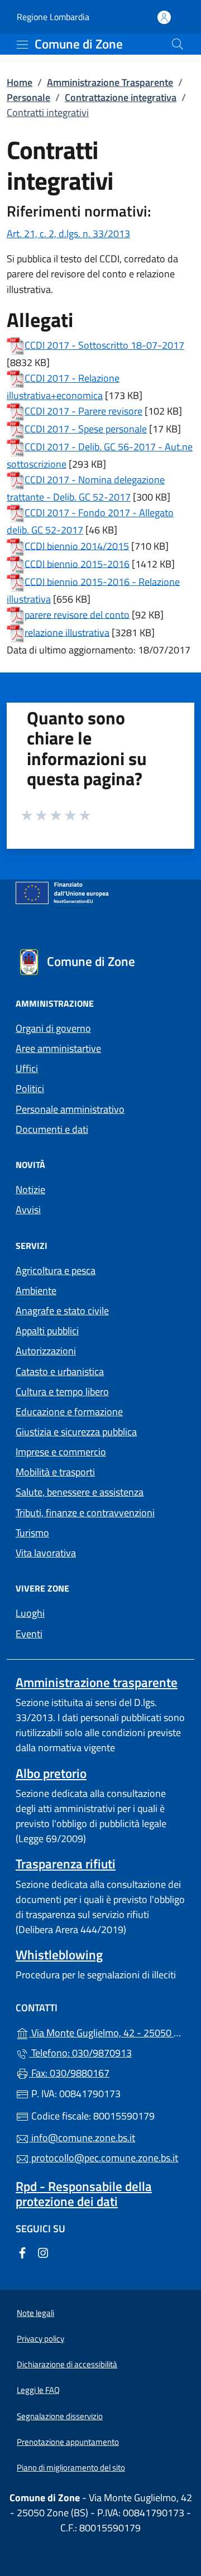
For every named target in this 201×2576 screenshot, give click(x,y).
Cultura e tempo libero (62, 1392)
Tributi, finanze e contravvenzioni (85, 1513)
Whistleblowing (59, 1955)
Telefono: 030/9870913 (80, 2053)
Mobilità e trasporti (55, 1472)
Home (20, 82)
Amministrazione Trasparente (110, 82)
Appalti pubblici (47, 1331)
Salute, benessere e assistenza (80, 1492)
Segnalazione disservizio (60, 2416)
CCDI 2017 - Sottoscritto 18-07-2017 (104, 345)
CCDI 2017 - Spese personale (86, 429)
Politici (30, 1088)
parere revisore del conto (77, 614)
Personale (28, 97)
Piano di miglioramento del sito (71, 2467)
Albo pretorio (51, 1773)
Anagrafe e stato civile (62, 1311)
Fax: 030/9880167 (69, 2073)
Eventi (29, 1634)
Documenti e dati (52, 1129)
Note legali (35, 2313)
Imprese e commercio (61, 1452)
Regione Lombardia (53, 17)
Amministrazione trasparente (97, 1682)
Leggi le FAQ (38, 2390)
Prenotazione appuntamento (68, 2442)
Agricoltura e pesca (56, 1270)
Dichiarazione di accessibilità (67, 2364)
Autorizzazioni (46, 1351)
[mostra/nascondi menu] (22, 45)
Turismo (32, 1533)
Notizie (30, 1190)
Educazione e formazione (69, 1412)
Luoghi (30, 1613)
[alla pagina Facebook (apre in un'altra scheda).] (22, 2251)
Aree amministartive (58, 1048)
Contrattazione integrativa (121, 97)
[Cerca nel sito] (178, 44)
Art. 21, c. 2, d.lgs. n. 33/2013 (68, 234)
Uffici (27, 1068)
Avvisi (28, 1210)
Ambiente (36, 1291)
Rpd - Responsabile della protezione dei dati (84, 2194)
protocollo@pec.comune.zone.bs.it (104, 2158)
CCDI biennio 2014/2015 (77, 546)
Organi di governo (53, 1028)
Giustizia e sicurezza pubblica (76, 1432)
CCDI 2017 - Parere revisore (83, 411)
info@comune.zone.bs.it (82, 2138)
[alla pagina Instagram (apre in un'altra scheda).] (43, 2251)
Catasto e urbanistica (60, 1371)
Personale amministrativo (70, 1109)
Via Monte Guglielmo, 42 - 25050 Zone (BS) (107, 2032)
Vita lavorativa (46, 1553)
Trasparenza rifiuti (66, 1864)
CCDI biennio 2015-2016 (77, 563)
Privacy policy (40, 2339)
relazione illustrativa (67, 632)
